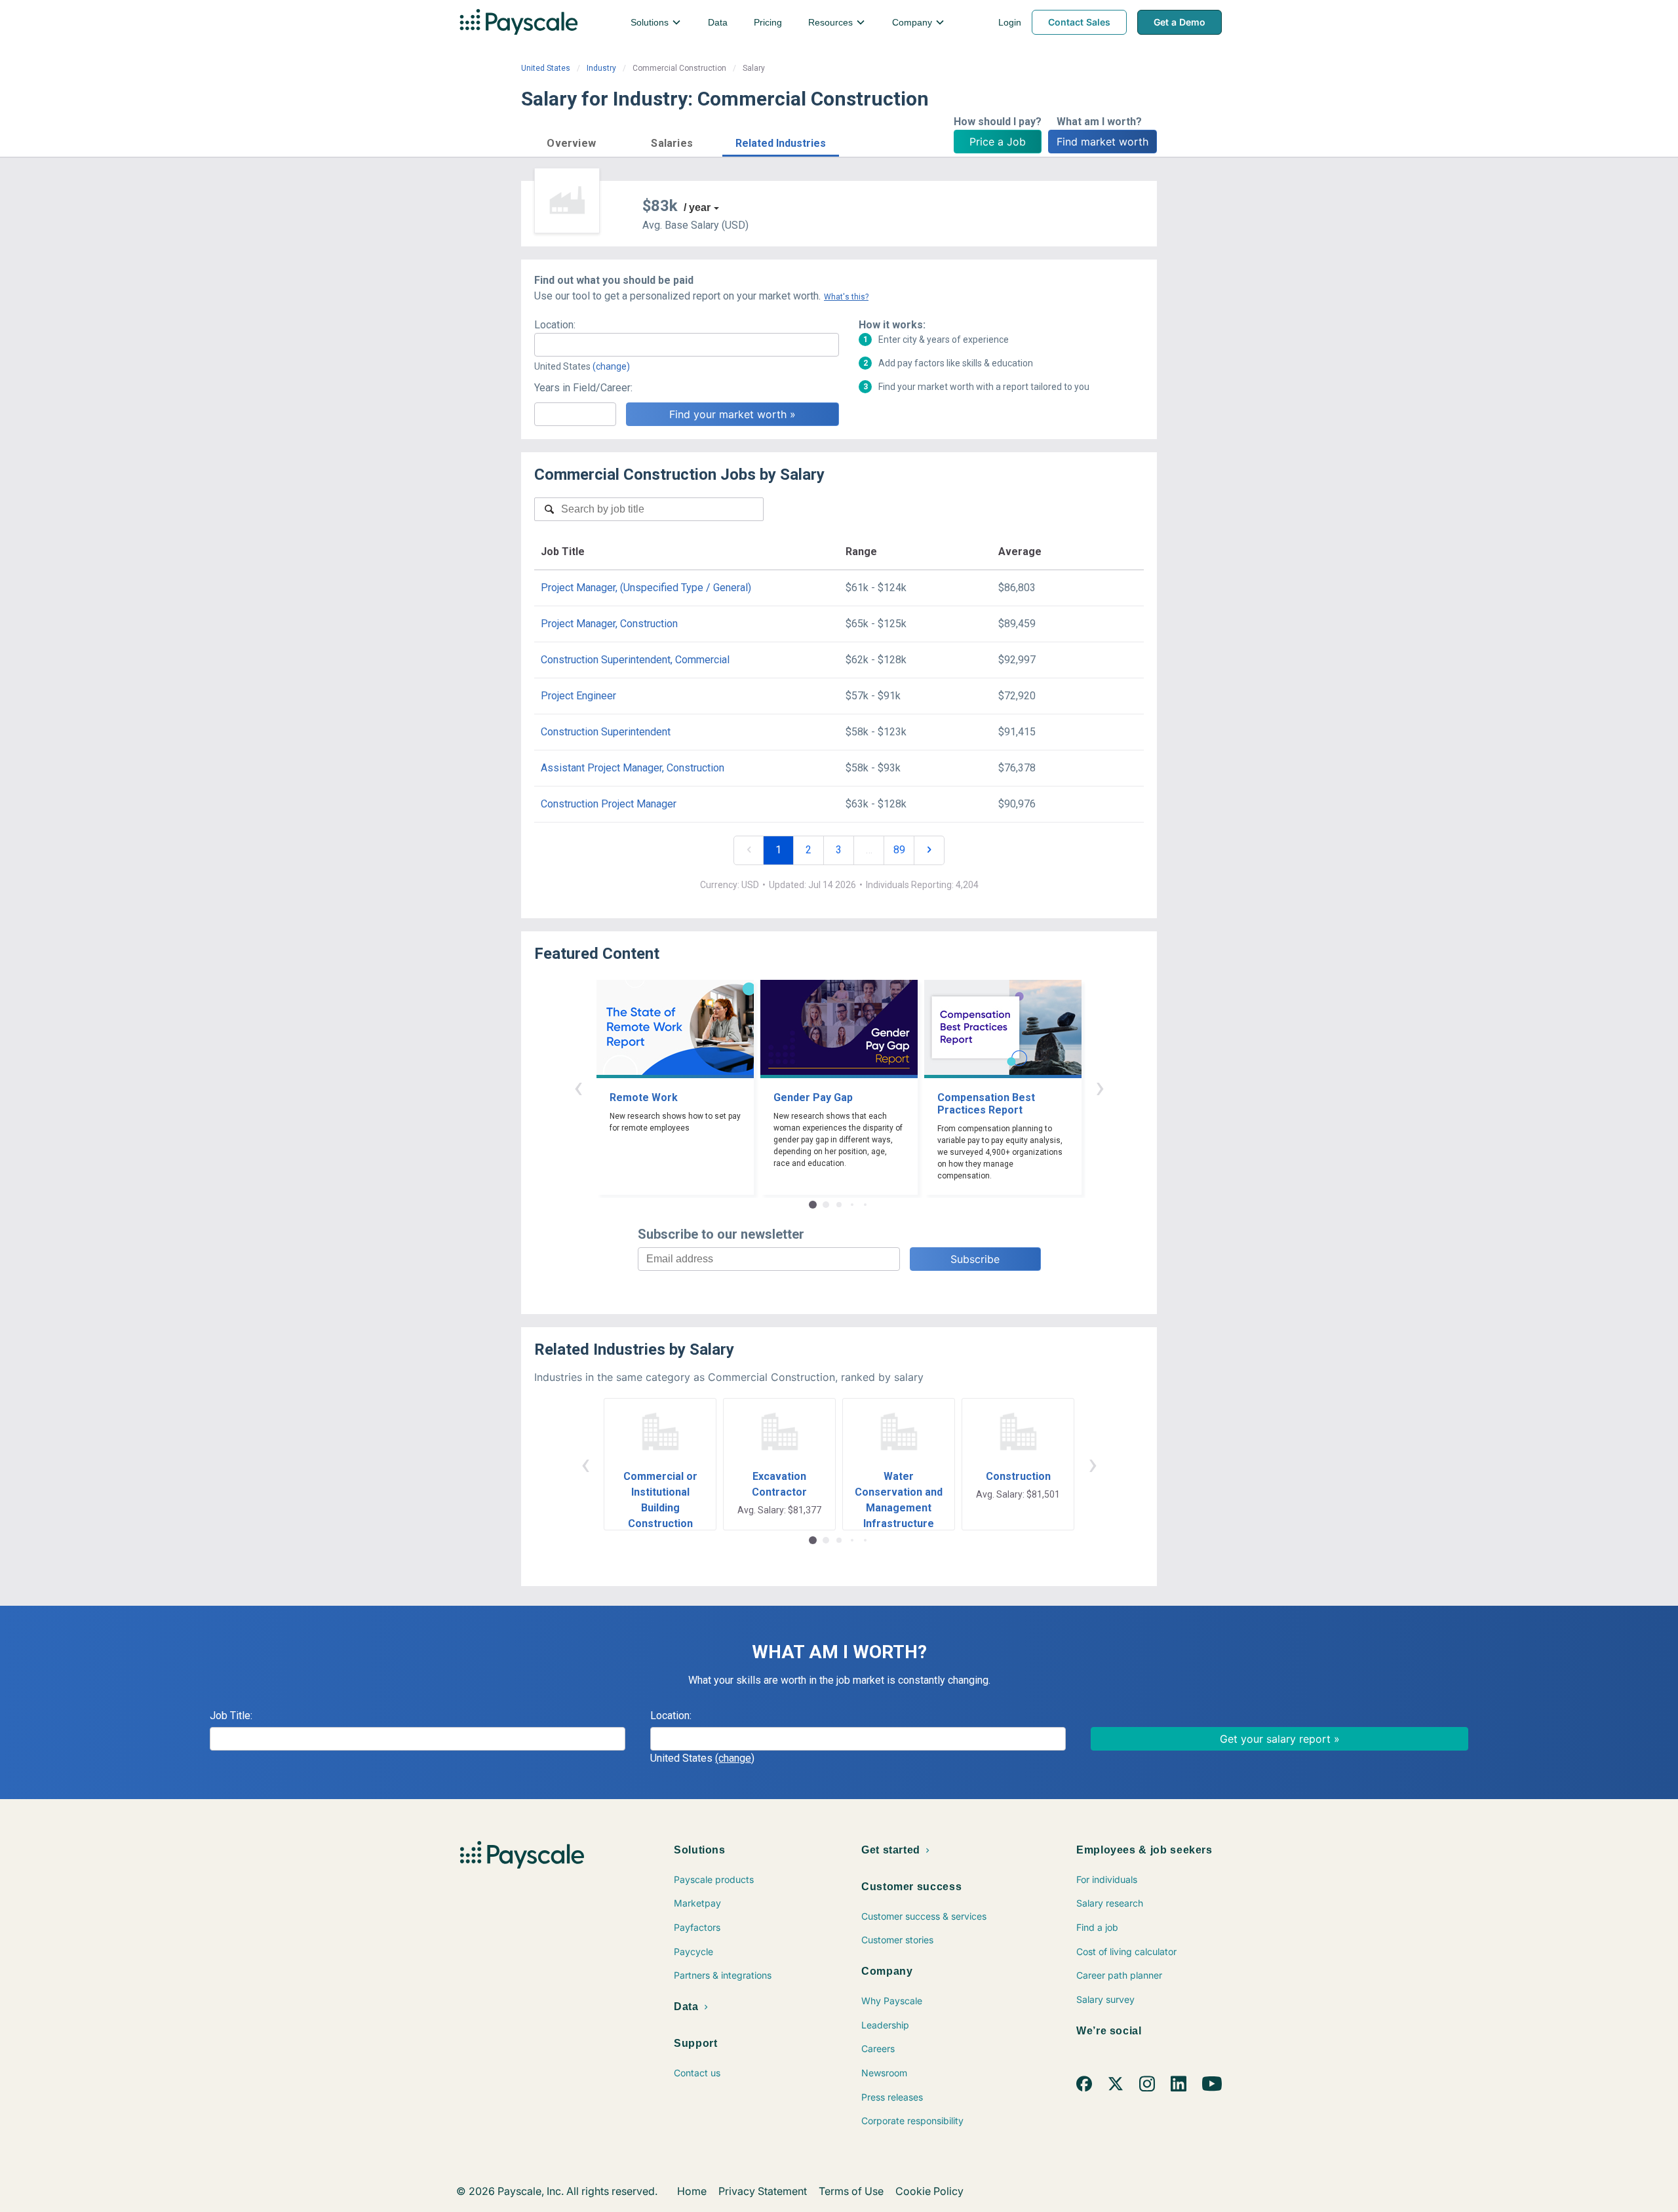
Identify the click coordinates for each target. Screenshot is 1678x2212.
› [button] (1100, 1087)
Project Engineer (578, 696)
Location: (555, 325)
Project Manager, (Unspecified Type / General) (646, 588)
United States (546, 68)
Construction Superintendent (606, 732)
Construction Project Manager (609, 804)
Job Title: (231, 1716)
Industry (601, 68)
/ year (697, 207)
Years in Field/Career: (583, 388)
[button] (572, 141)
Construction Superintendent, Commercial (635, 660)
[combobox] (687, 345)
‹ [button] (578, 1087)
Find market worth (1102, 142)
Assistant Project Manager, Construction (633, 768)
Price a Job (998, 142)
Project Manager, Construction (609, 624)
